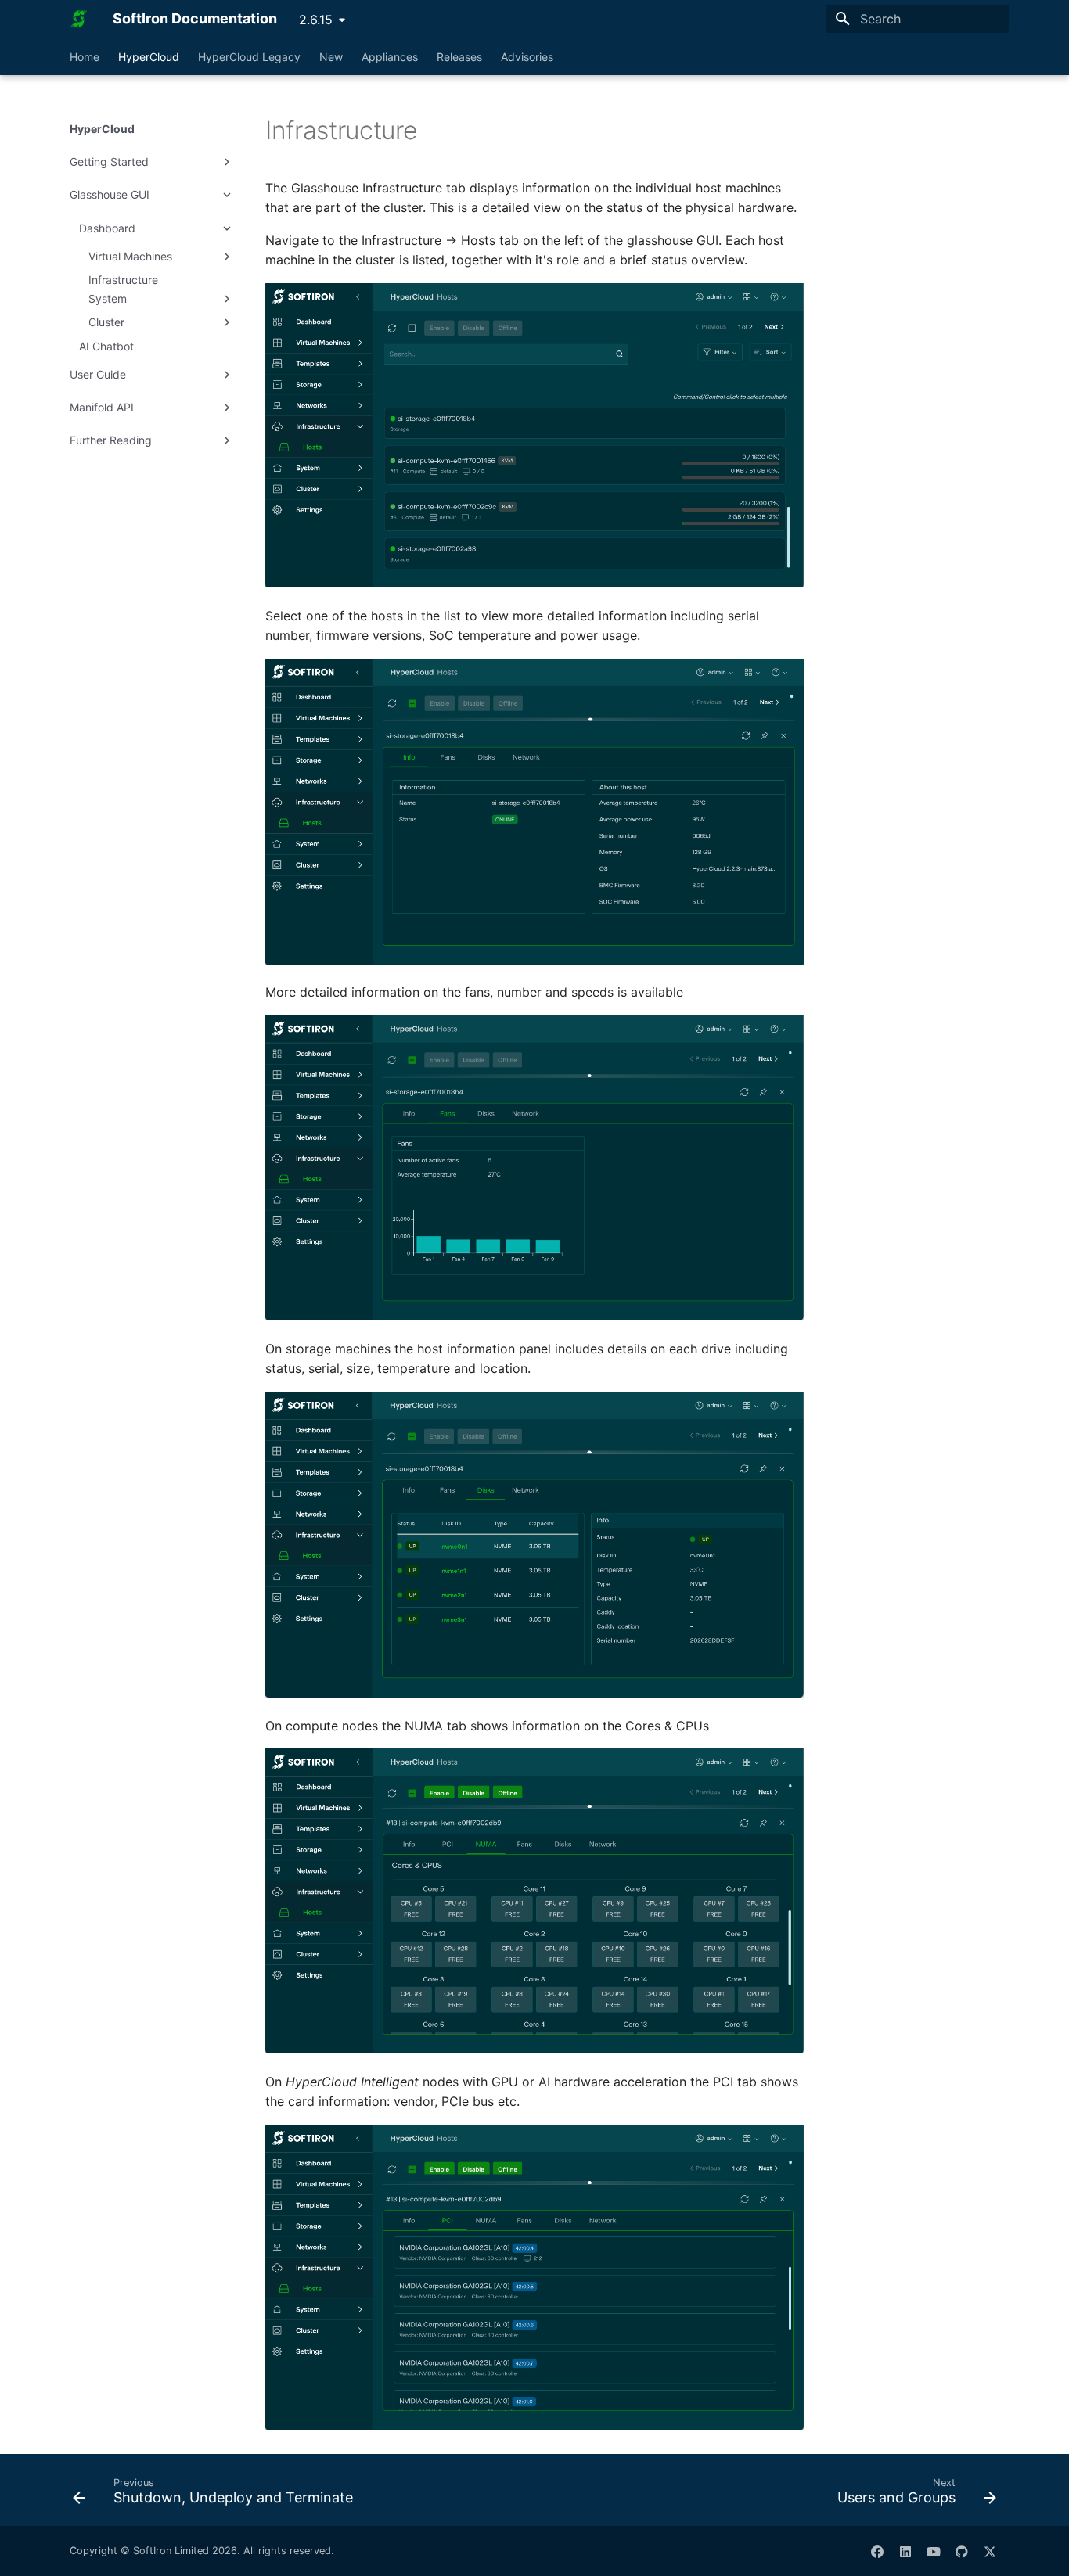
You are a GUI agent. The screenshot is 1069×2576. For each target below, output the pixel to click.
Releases (459, 57)
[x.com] (990, 2551)
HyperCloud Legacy (249, 57)
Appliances (390, 57)
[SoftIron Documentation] (79, 19)
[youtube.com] (934, 2551)
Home (85, 57)
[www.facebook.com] (877, 2551)
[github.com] (962, 2551)
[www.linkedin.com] (905, 2551)
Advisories (527, 57)
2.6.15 (316, 20)
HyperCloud (149, 57)
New (331, 57)
